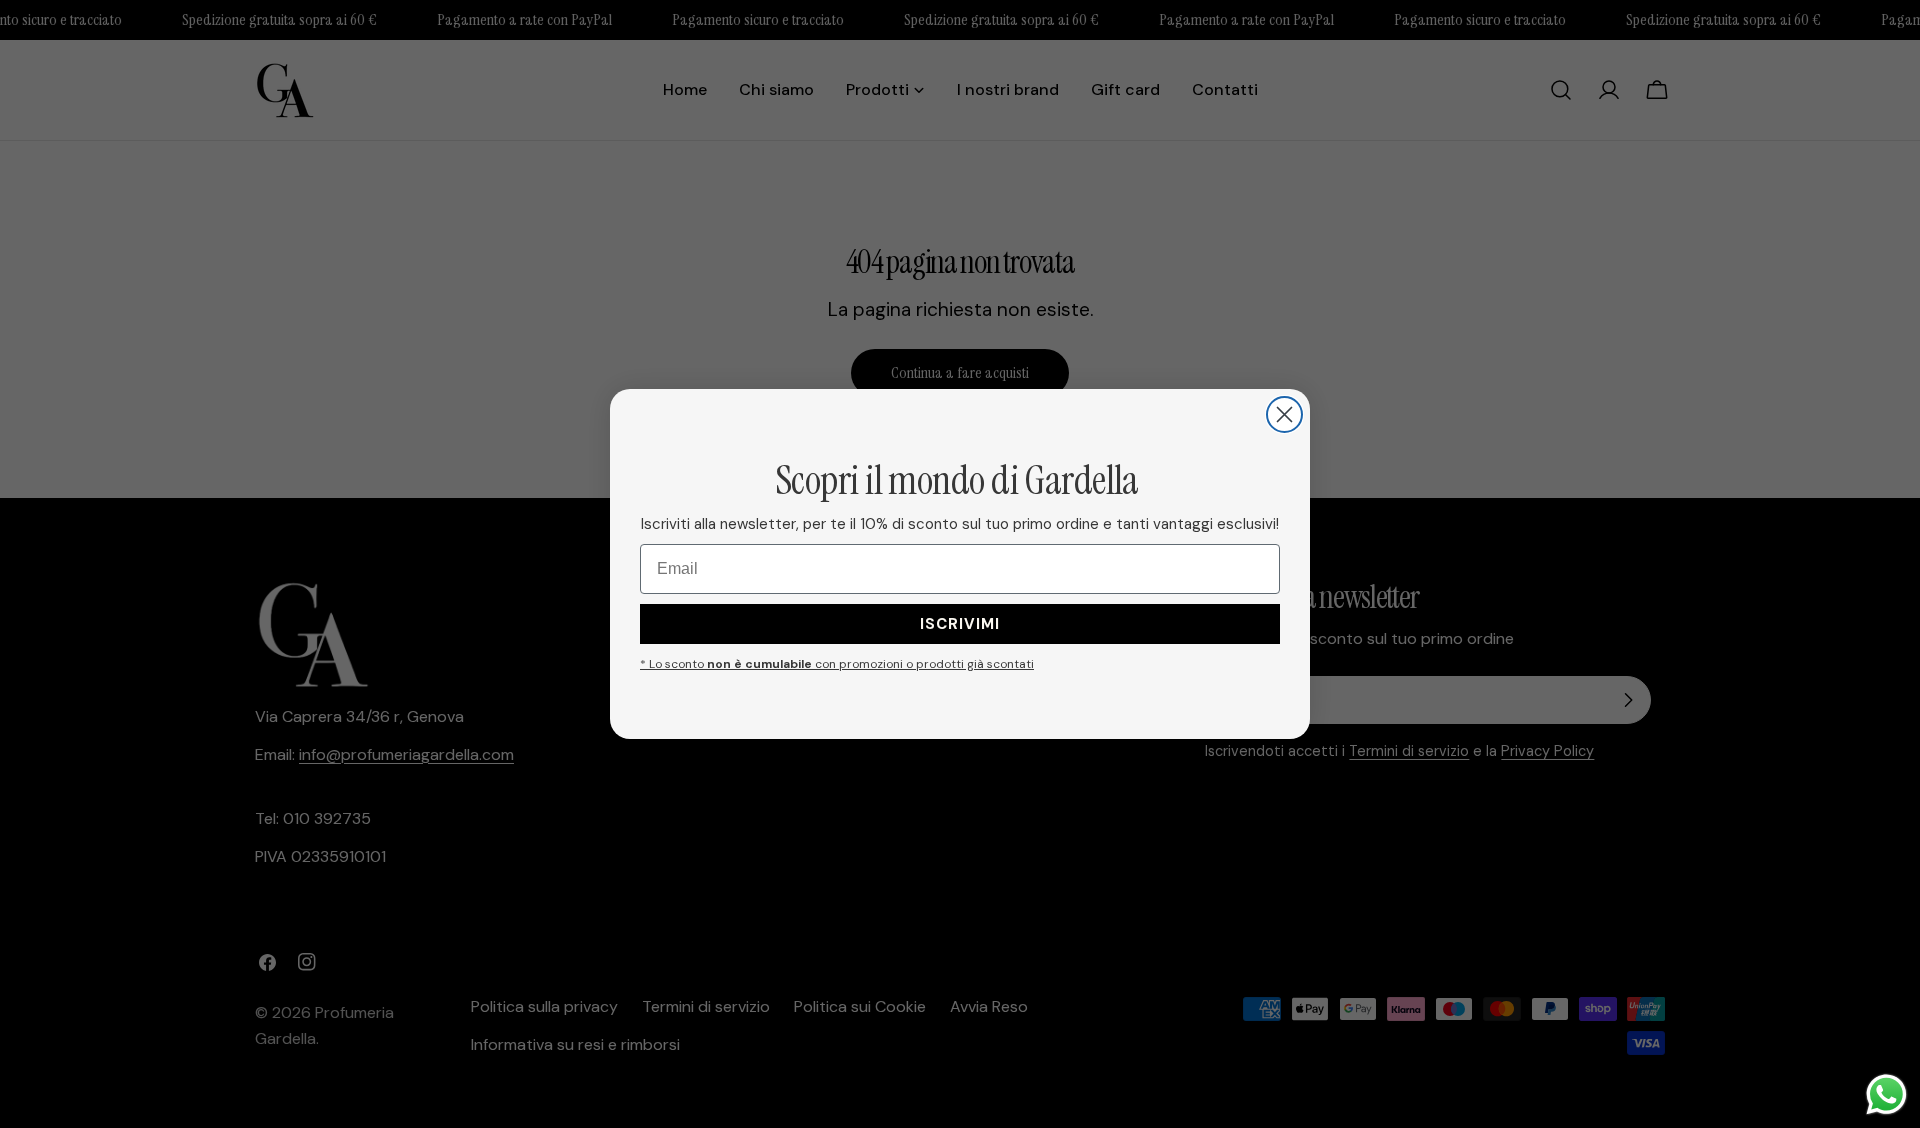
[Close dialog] (1284, 414)
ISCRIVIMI (960, 624)
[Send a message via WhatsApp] (1886, 1094)
